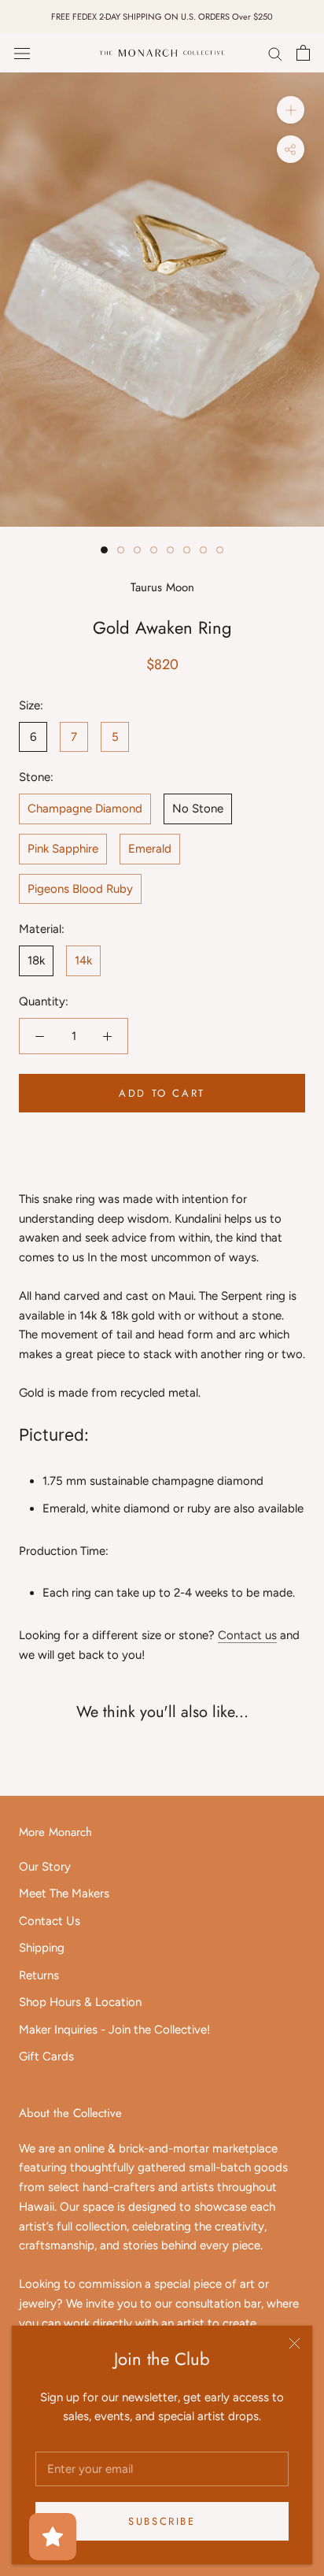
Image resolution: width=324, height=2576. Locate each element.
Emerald (150, 849)
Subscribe (162, 2521)
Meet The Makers (64, 1893)
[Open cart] (303, 53)
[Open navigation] (22, 53)
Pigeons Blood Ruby (80, 889)
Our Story (45, 1867)
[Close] (295, 2343)
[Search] (275, 53)
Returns (39, 1975)
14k (83, 960)
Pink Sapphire (63, 849)
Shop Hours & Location (80, 2002)
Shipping (42, 1948)
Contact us (247, 1635)
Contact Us (50, 1921)
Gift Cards (46, 2056)
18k (36, 960)
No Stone (198, 809)
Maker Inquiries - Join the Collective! (114, 2030)
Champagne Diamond (85, 809)
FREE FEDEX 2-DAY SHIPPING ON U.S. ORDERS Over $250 (162, 17)
